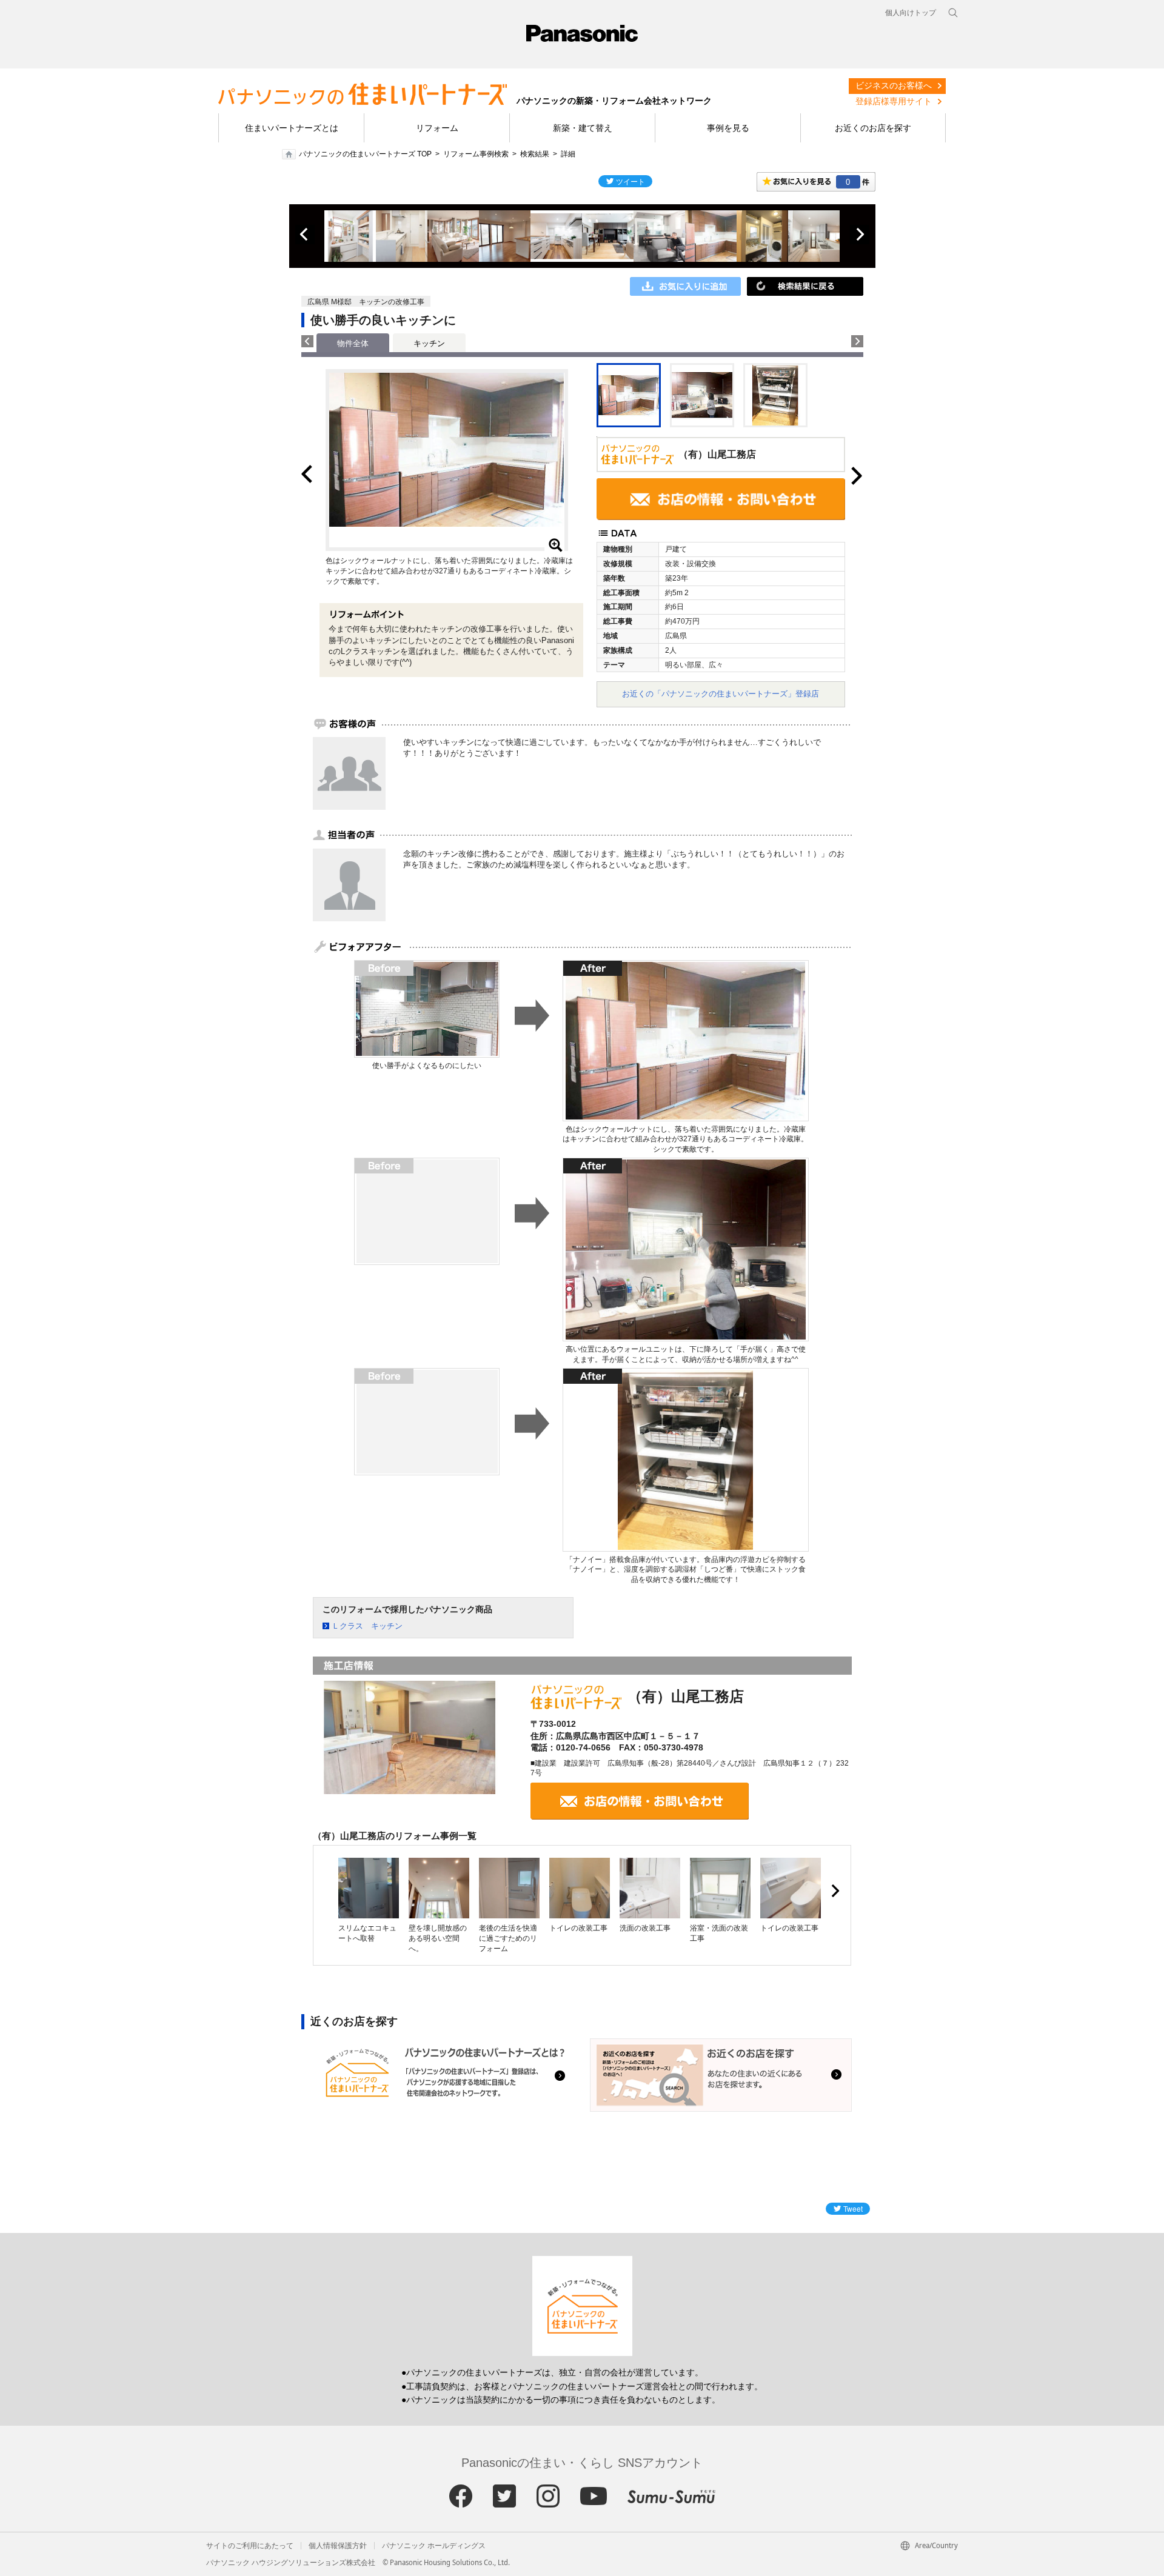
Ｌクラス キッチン (367, 1626)
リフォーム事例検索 (476, 154)
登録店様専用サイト (894, 101)
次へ (860, 235)
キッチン (429, 343)
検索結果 (535, 154)
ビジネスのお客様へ (894, 85)
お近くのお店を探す (873, 128)
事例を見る (728, 128)
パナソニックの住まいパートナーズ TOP (365, 154)
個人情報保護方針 (338, 2546)
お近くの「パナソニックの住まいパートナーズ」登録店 (721, 694)
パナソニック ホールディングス (434, 2546)
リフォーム (437, 128)
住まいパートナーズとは (292, 128)
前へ (305, 235)
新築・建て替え (583, 128)
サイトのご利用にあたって (250, 2546)
